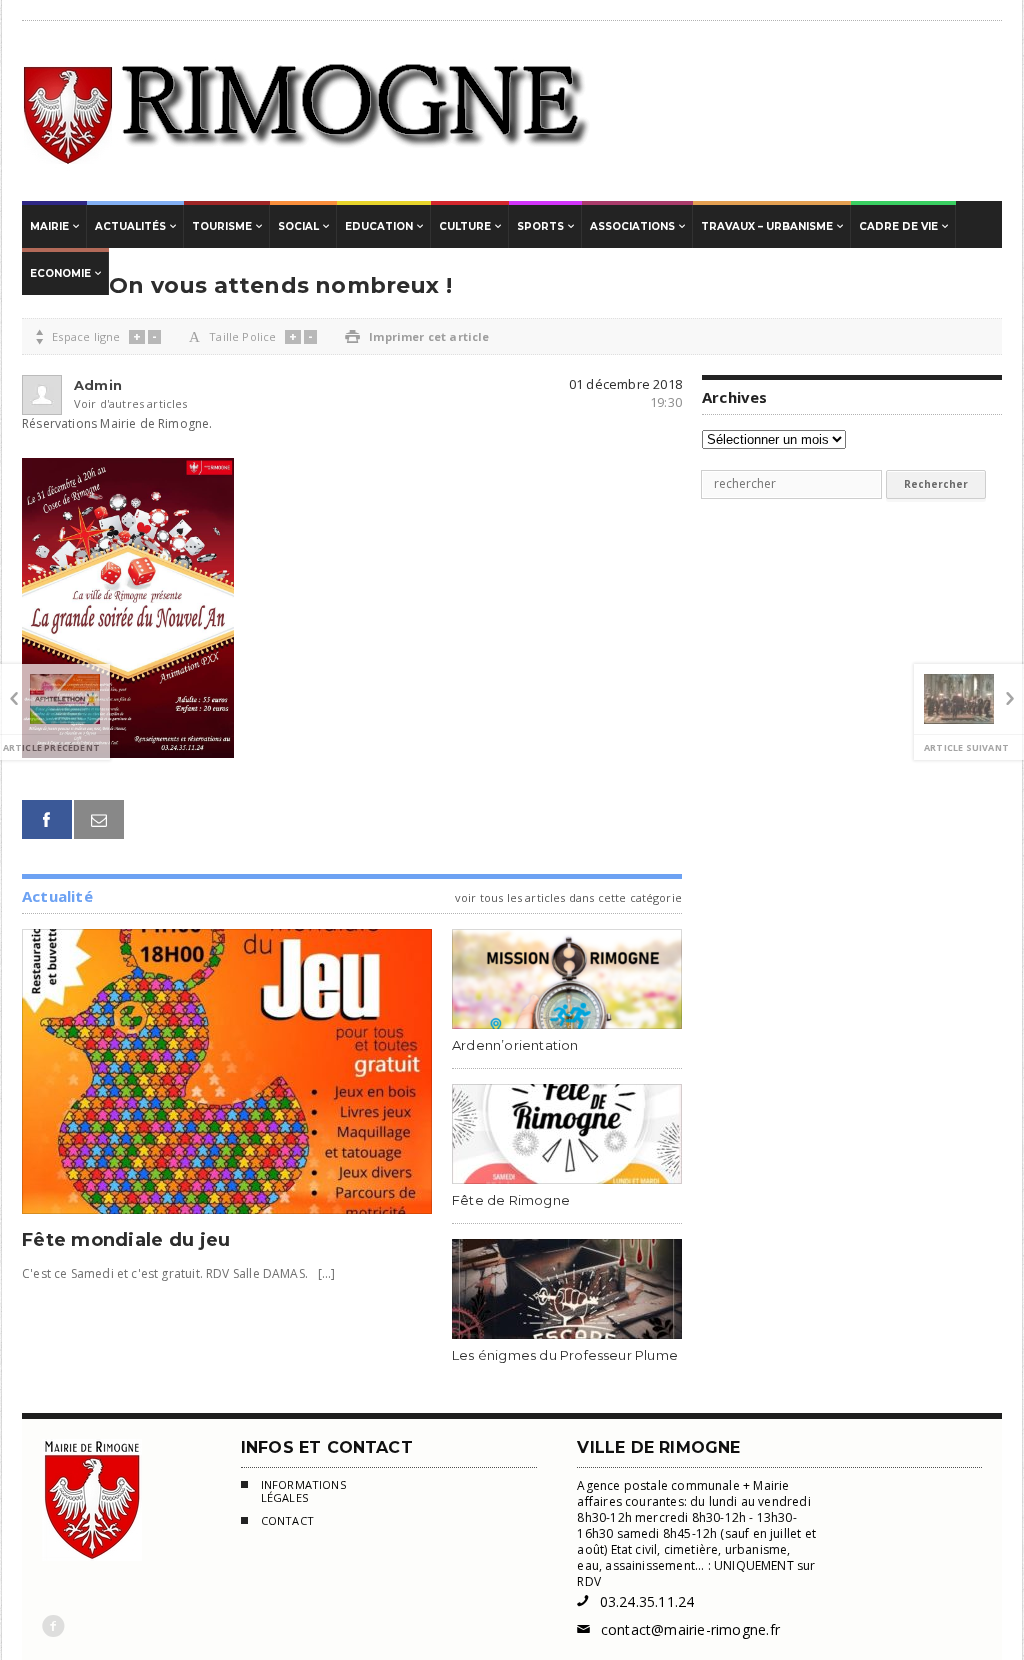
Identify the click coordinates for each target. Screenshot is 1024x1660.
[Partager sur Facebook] (47, 819)
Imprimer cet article (417, 336)
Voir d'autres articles (106, 403)
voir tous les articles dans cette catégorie (568, 897)
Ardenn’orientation (515, 1045)
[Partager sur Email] (99, 819)
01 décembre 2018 (625, 384)
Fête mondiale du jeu (126, 1240)
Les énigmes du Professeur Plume (565, 1355)
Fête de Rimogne (511, 1200)
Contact (287, 1521)
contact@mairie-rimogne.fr (678, 1629)
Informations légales (303, 1491)
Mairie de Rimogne (307, 111)
